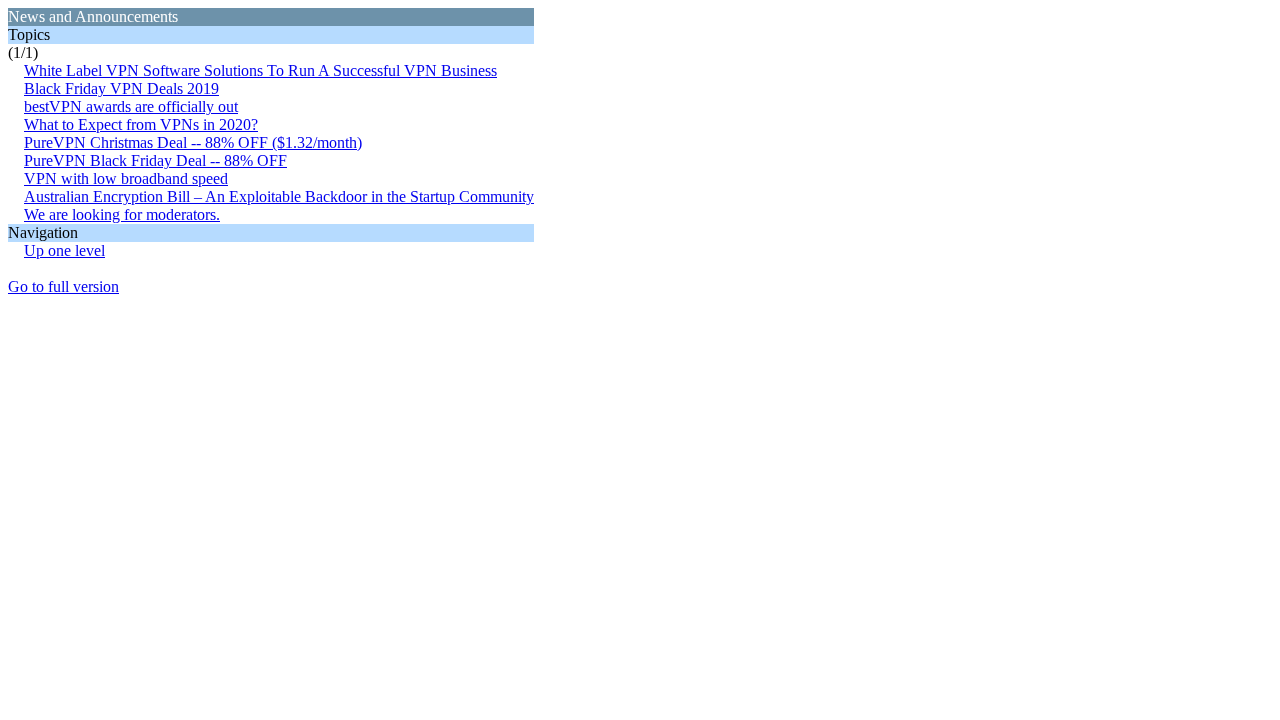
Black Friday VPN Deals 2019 (121, 88)
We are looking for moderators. (122, 214)
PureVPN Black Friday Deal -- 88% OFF (155, 160)
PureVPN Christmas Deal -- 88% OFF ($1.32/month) (193, 142)
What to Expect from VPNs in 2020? (141, 124)
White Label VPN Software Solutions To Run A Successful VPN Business (260, 70)
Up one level (64, 250)
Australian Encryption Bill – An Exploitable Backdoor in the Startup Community (279, 196)
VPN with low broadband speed (126, 178)
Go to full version (63, 286)
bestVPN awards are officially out (131, 106)
